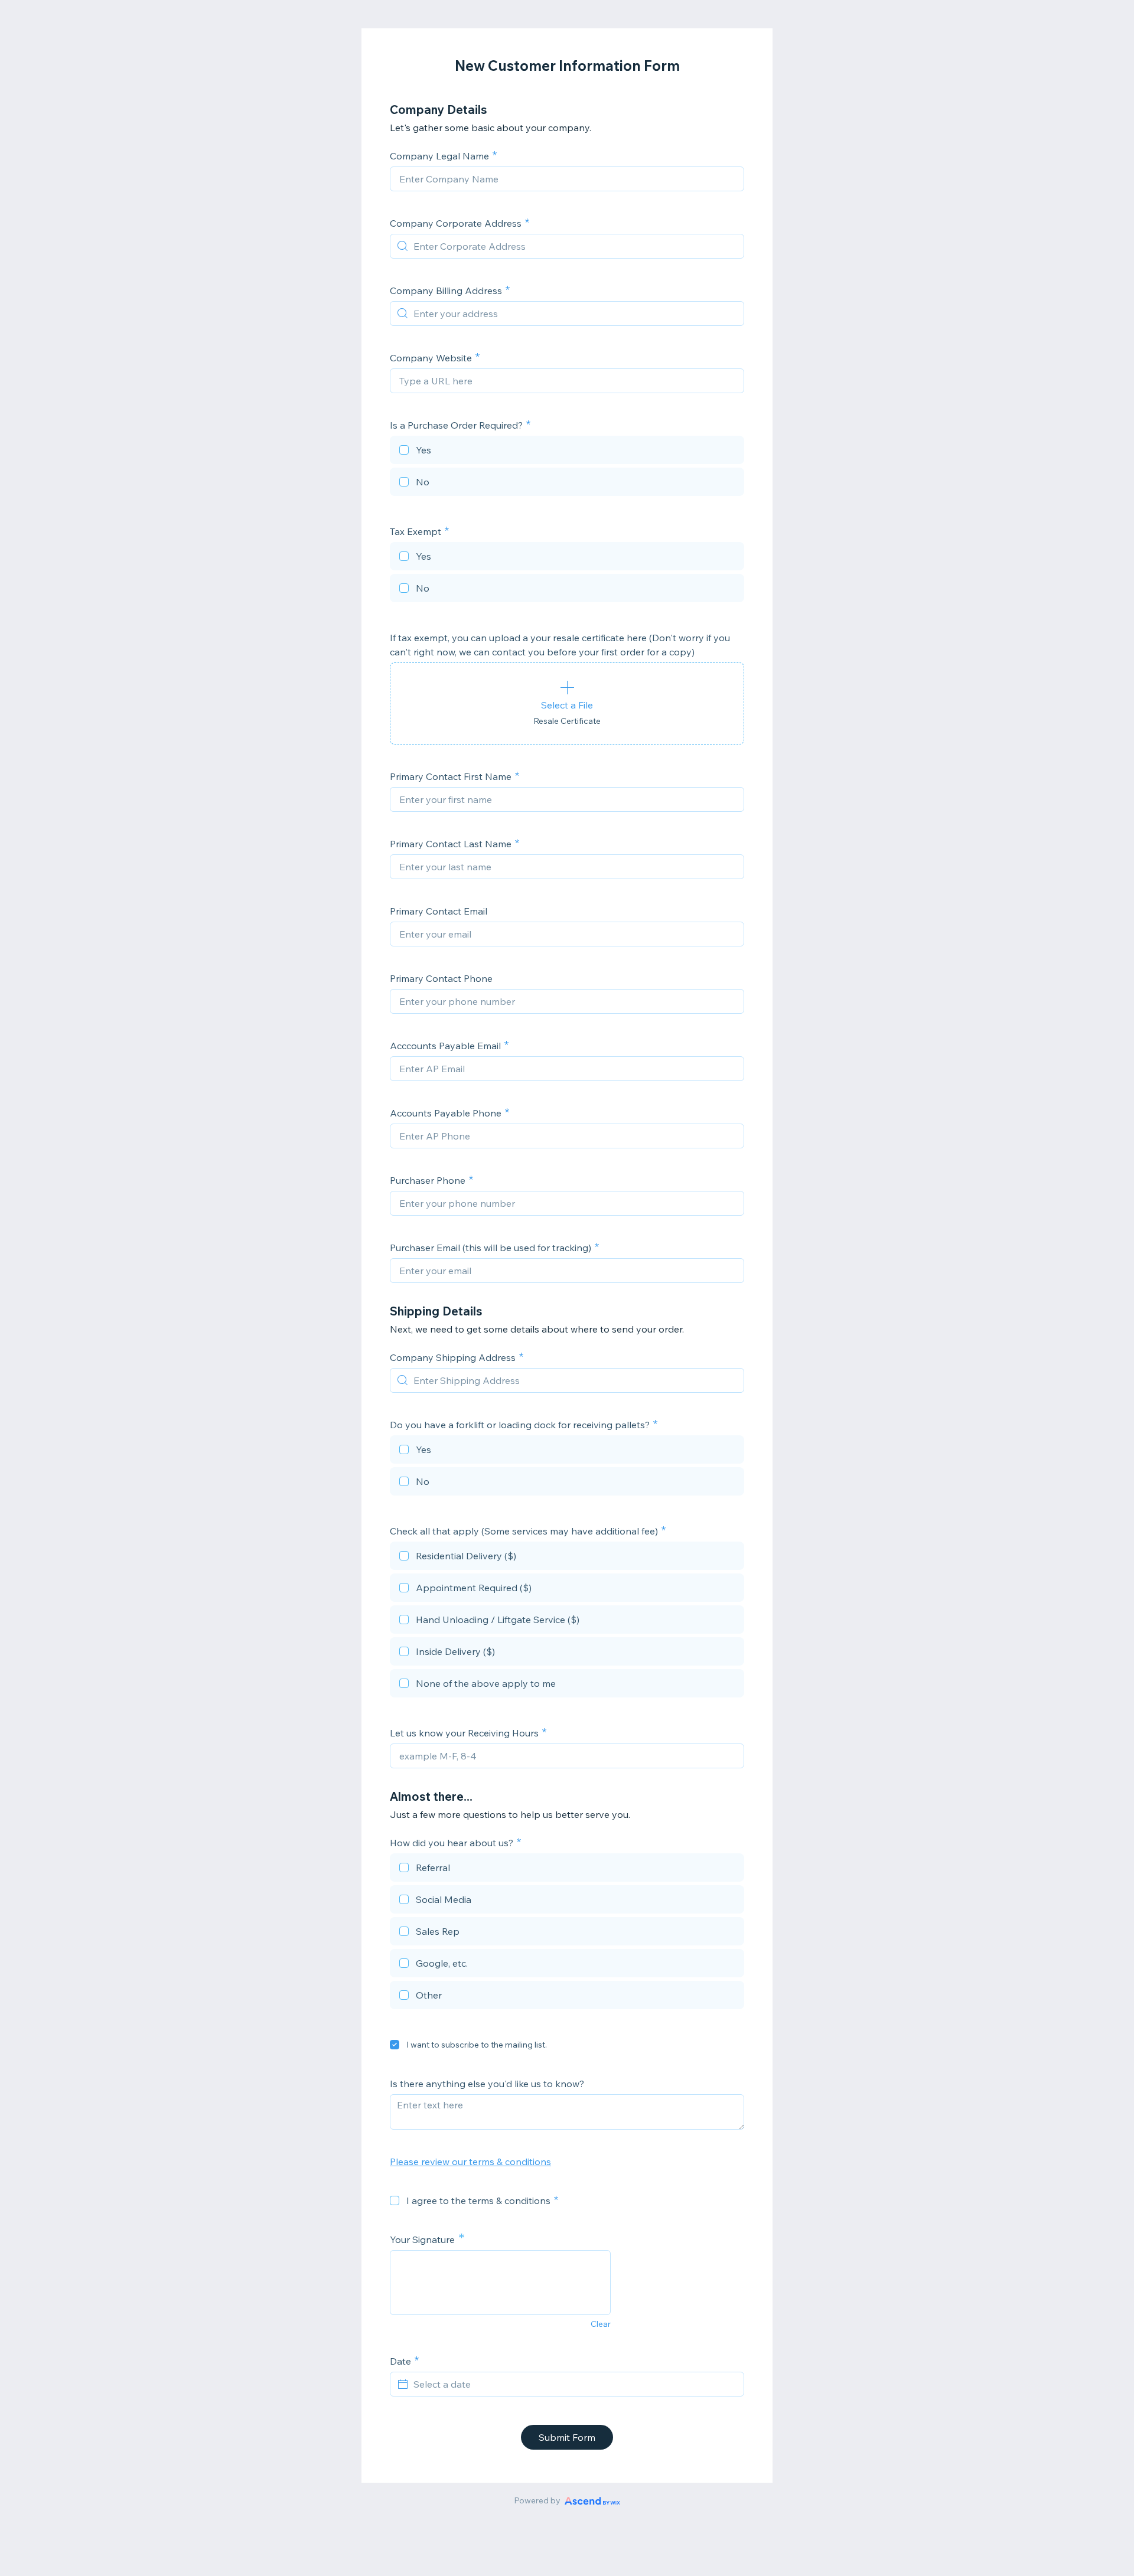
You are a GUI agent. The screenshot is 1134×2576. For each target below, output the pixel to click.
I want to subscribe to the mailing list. (477, 2045)
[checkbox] (567, 452)
